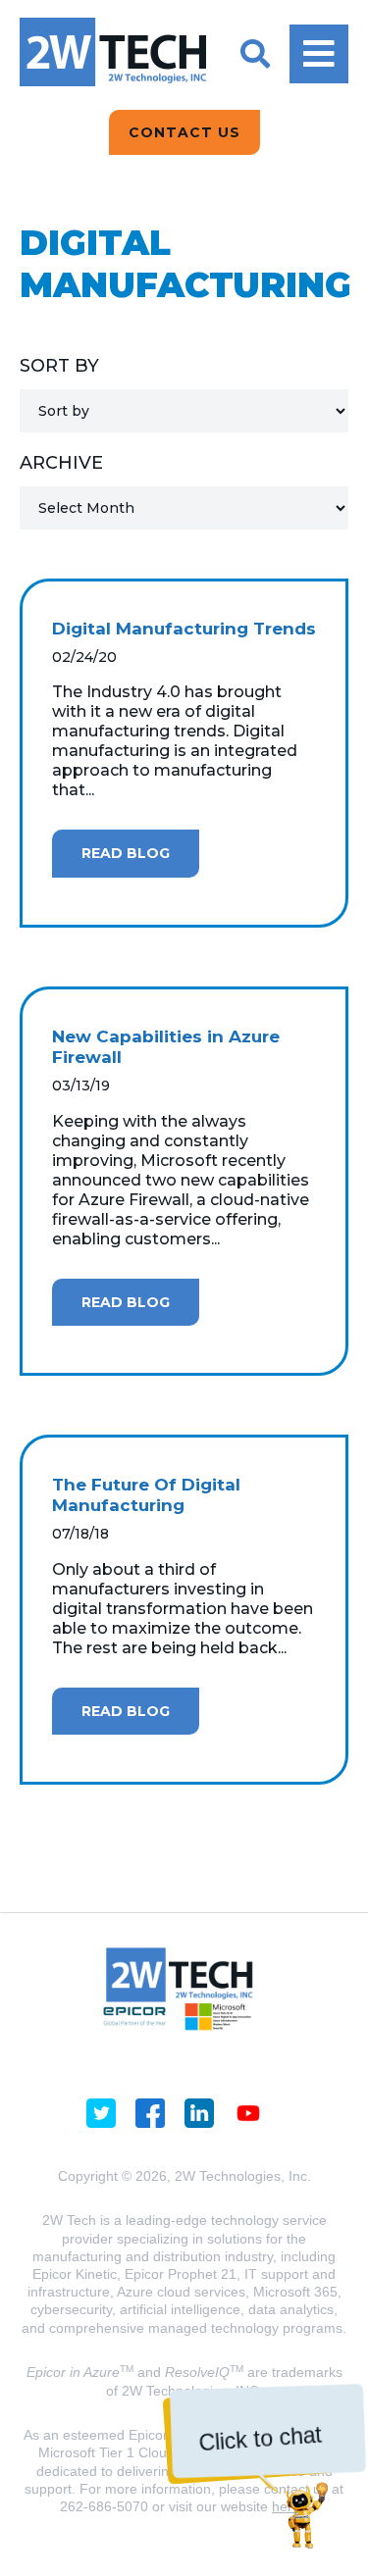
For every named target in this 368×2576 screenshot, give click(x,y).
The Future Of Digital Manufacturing (146, 1495)
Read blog (126, 853)
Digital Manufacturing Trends (184, 629)
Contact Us (184, 132)
